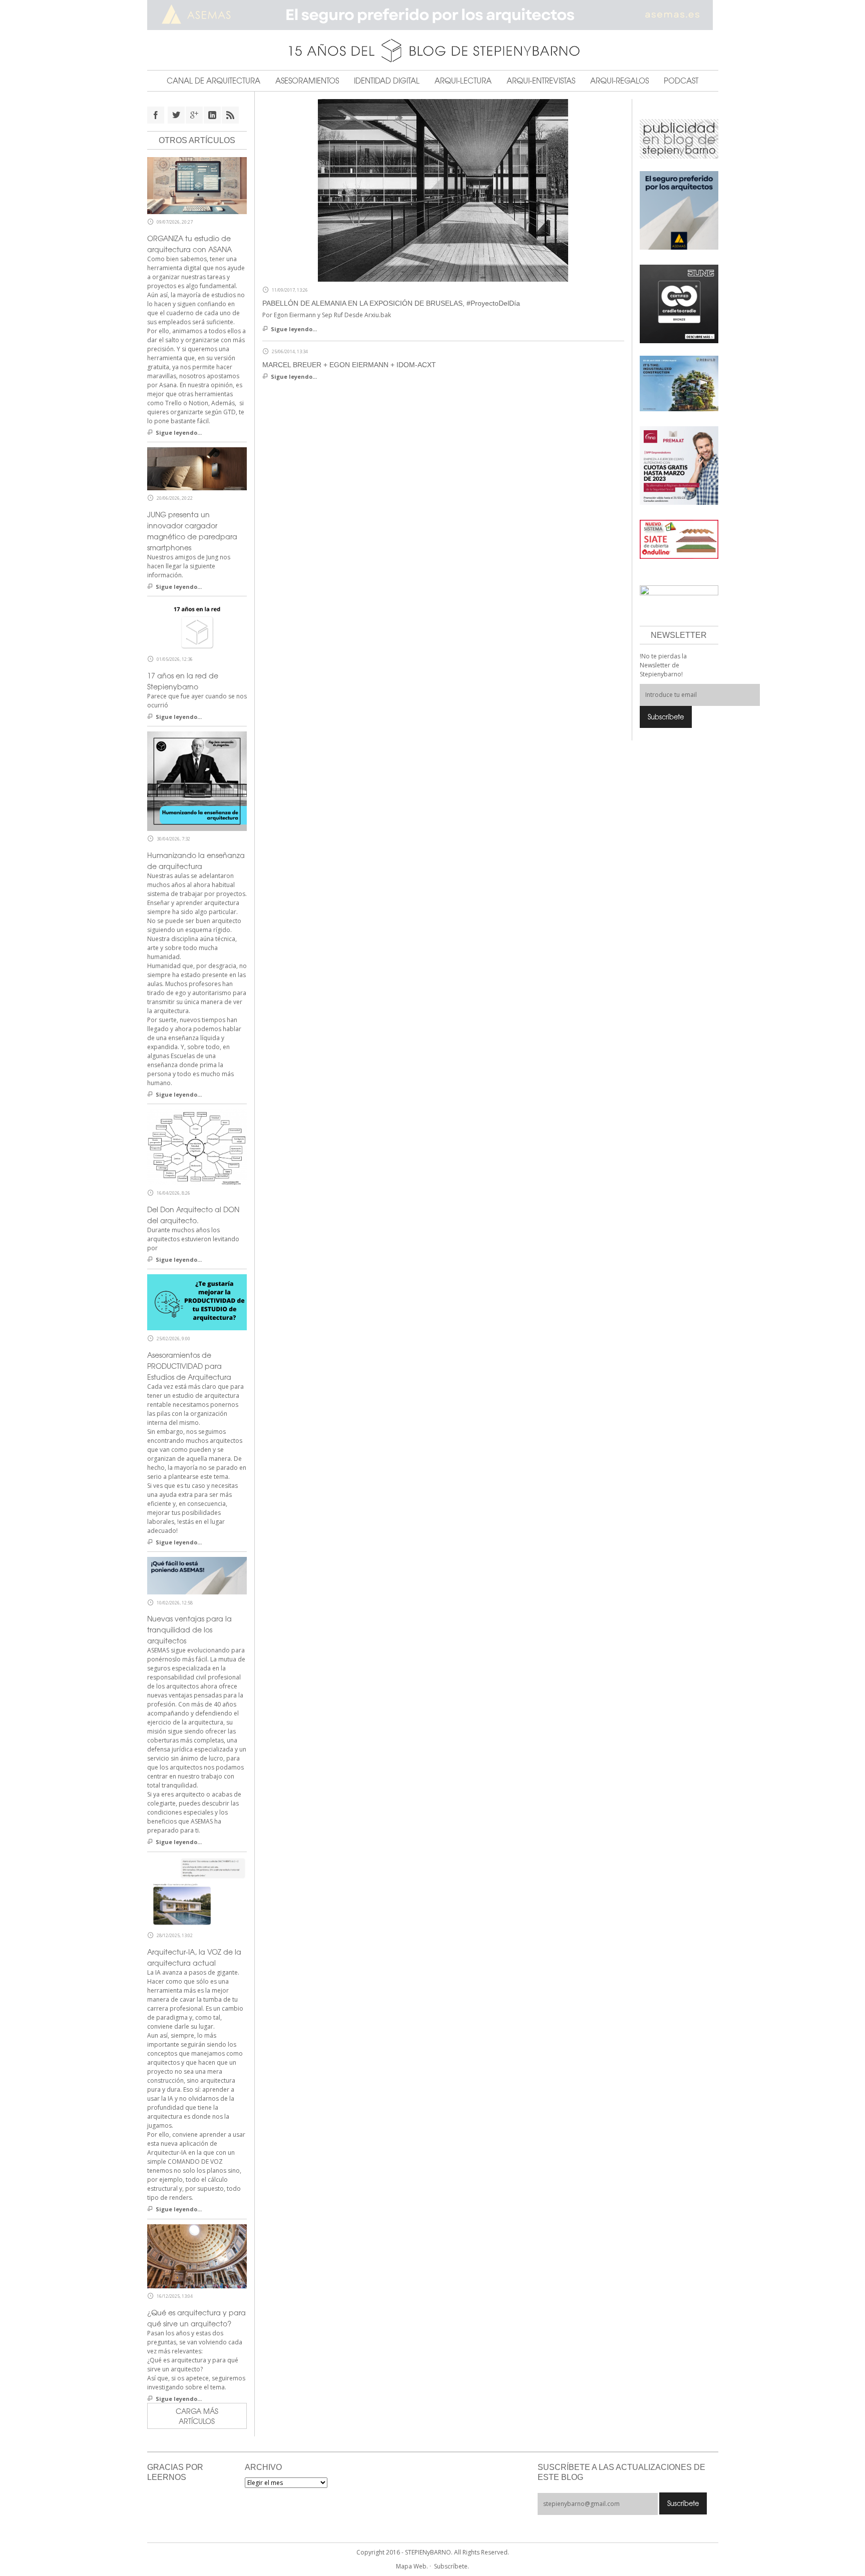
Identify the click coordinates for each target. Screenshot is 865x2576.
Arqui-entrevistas (541, 81)
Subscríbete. (452, 2566)
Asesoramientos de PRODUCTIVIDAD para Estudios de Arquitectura (189, 1366)
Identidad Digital (387, 81)
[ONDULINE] (679, 539)
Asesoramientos (307, 81)
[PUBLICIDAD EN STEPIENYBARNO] (679, 138)
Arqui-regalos (619, 81)
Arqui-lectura (463, 81)
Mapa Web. (412, 2566)
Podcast (681, 81)
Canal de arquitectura (213, 81)
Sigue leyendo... (294, 329)
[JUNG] (679, 303)
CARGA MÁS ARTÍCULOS (197, 2416)
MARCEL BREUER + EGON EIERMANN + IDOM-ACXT (349, 365)
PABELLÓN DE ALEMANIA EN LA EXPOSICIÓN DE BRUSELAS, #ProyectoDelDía (391, 303)
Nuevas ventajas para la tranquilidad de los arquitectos (189, 1629)
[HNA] (679, 465)
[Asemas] (433, 15)
